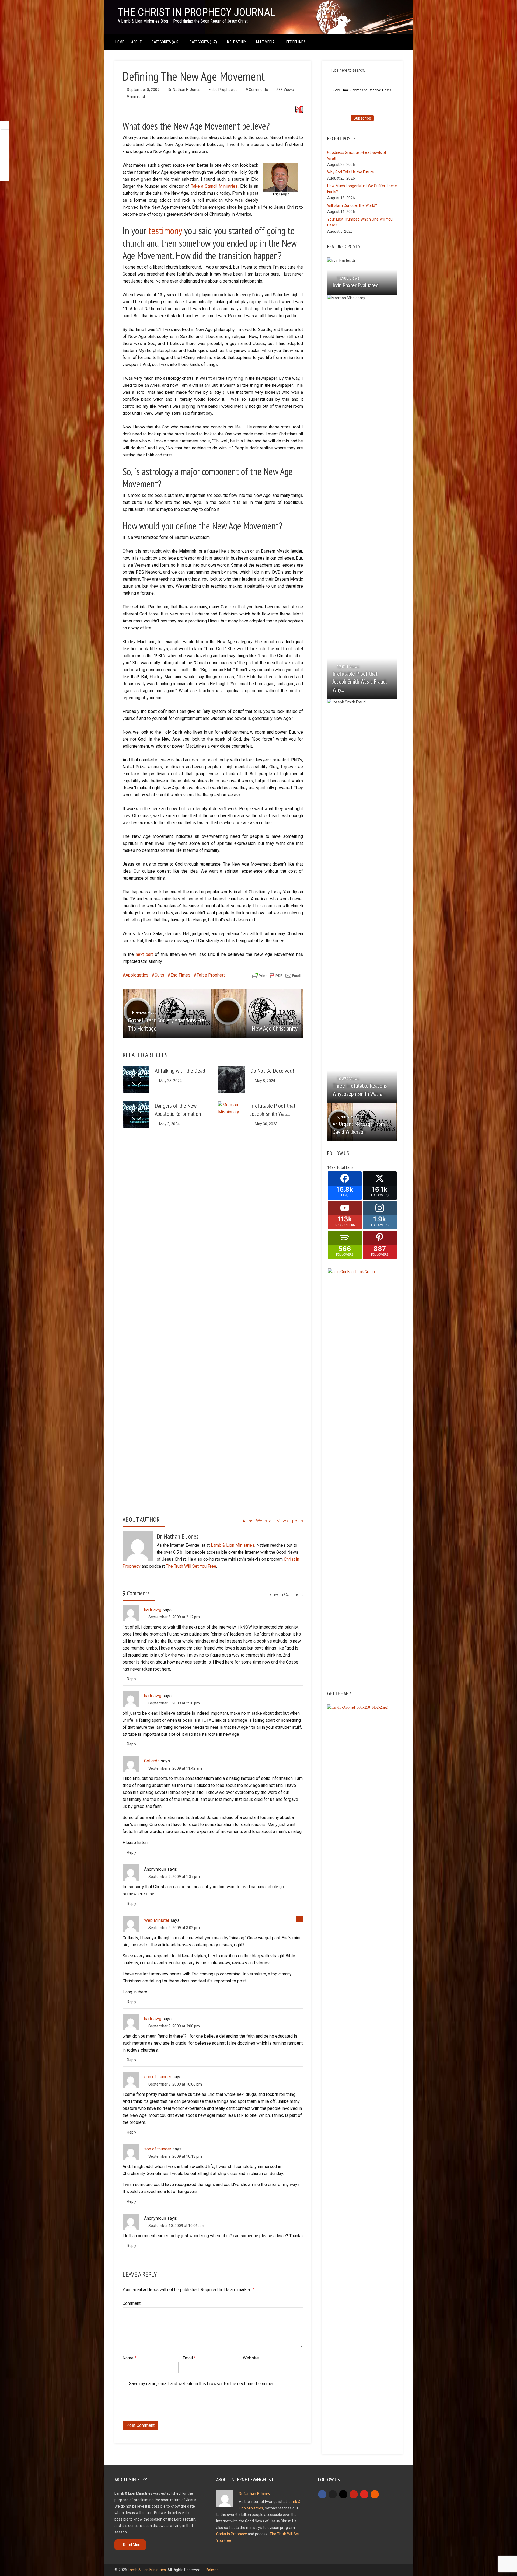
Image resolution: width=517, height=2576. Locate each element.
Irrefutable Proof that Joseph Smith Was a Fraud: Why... (360, 681)
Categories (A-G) (166, 42)
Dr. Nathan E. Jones (184, 90)
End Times (180, 975)
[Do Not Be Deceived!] (232, 1080)
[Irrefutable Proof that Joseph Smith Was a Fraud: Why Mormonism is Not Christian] (232, 1303)
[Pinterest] (354, 2494)
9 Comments (257, 90)
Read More (132, 2545)
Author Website (257, 1521)
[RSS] (375, 2494)
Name (130, 2358)
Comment (132, 2303)
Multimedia (265, 42)
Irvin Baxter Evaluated (356, 285)
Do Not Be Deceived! (272, 1071)
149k (331, 1167)
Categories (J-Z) (203, 42)
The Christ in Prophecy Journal (196, 12)
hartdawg (153, 1610)
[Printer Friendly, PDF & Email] (277, 975)
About (136, 42)
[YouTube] (364, 2494)
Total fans (345, 1167)
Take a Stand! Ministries (214, 186)
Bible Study (237, 42)
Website (251, 2358)
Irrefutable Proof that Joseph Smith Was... (273, 1110)
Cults (159, 975)
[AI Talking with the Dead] (136, 1080)
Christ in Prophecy (232, 2534)
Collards (152, 1761)
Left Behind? (295, 42)
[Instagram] (343, 2494)
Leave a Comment (285, 1594)
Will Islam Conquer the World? (352, 205)
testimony (165, 231)
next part (144, 954)
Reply (132, 1679)
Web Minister (157, 1920)
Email (189, 2358)
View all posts (290, 1521)
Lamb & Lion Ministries (233, 1545)
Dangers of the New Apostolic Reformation (178, 1110)
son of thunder (158, 2077)
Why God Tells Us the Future (351, 172)
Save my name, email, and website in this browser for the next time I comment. (203, 2384)
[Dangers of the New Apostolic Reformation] (136, 1115)
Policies (212, 2570)
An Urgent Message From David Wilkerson (359, 1128)
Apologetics (137, 975)
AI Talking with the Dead (180, 1071)
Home (120, 42)
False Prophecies (223, 90)
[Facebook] (322, 2494)
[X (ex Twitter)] (333, 2494)
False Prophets (211, 975)
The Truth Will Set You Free (191, 1566)
